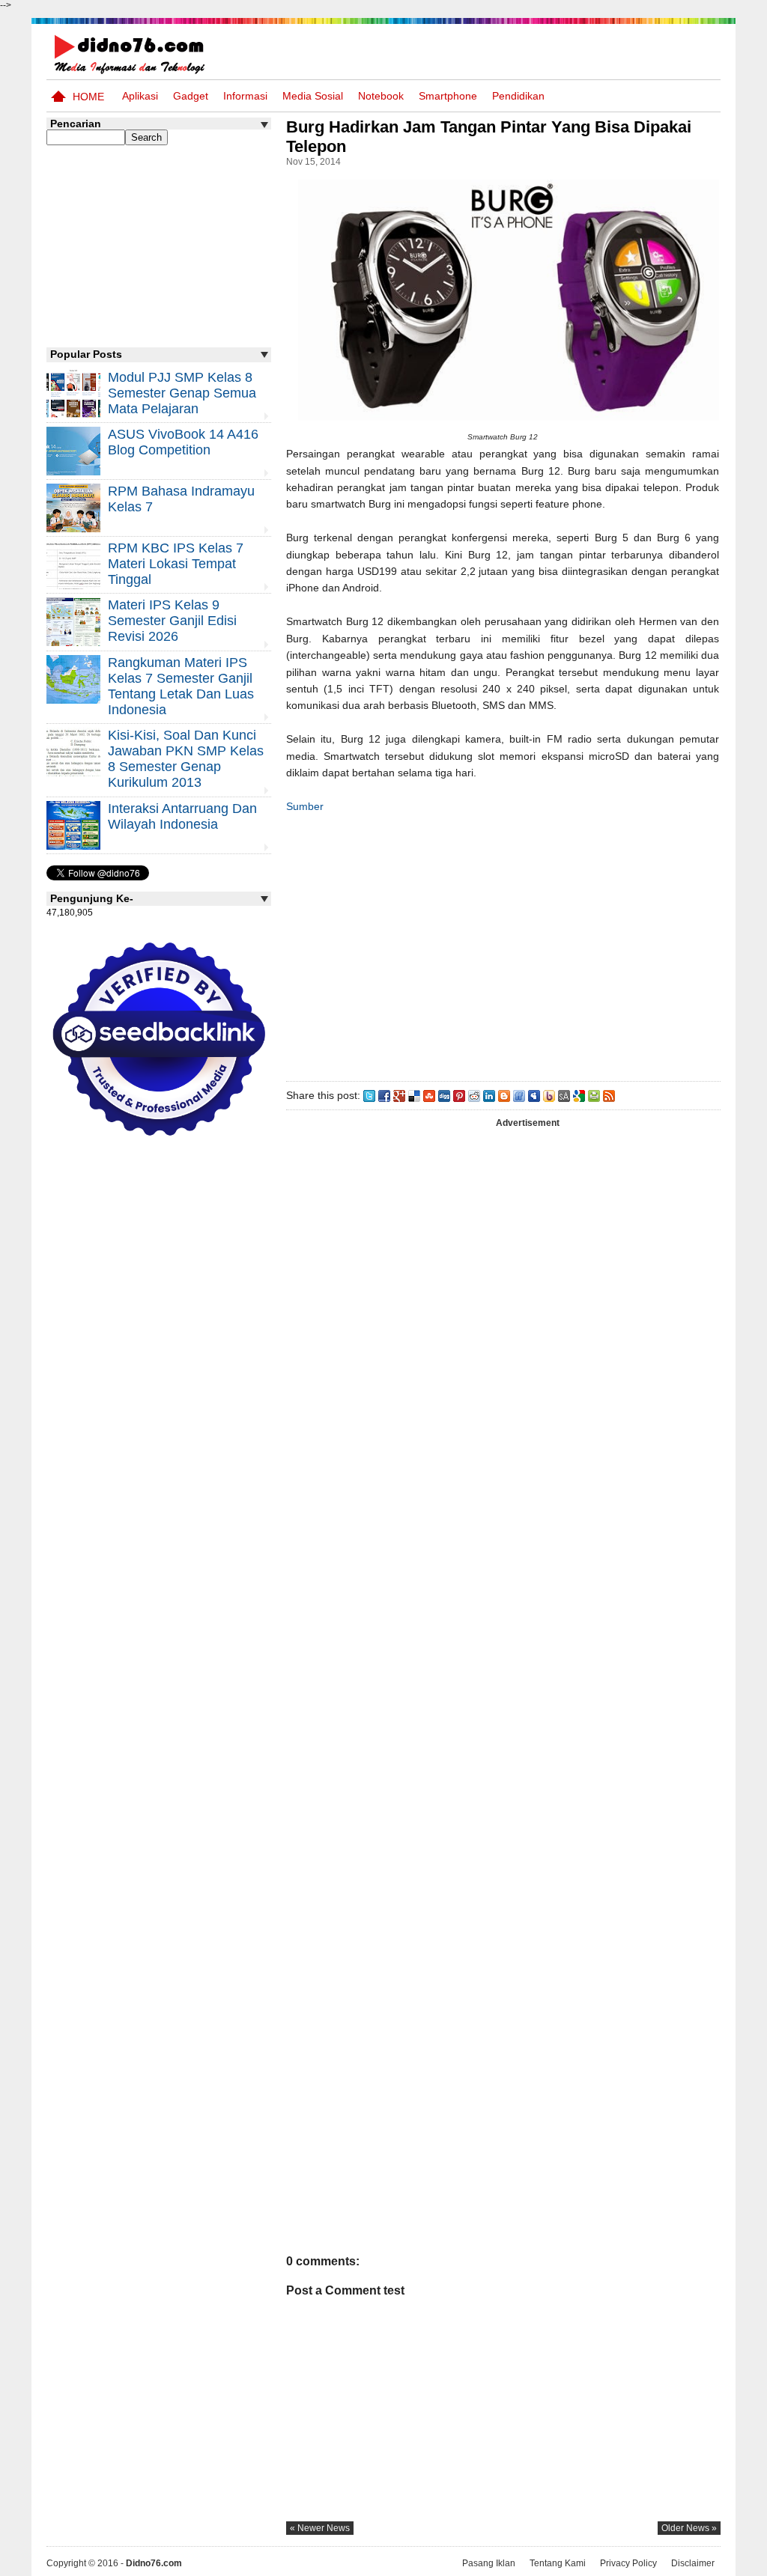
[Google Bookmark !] (579, 1095)
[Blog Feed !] (609, 1095)
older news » (689, 2528)
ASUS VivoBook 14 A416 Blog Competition (183, 442)
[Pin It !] (459, 1095)
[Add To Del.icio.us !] (414, 1095)
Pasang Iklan (489, 2563)
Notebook (381, 96)
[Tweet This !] (369, 1095)
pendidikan (518, 96)
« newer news (320, 2528)
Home (88, 97)
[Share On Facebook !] (384, 1095)
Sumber (305, 806)
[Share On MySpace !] (534, 1095)
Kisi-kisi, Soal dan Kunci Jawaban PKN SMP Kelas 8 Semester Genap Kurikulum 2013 (186, 759)
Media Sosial (313, 96)
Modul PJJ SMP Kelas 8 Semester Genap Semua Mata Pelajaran (182, 393)
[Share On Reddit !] (474, 1095)
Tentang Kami (558, 2563)
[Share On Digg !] (444, 1095)
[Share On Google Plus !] (399, 1095)
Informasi (245, 96)
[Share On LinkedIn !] (489, 1095)
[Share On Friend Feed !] (519, 1095)
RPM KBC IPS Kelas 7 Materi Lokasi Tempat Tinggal (176, 564)
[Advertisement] (503, 944)
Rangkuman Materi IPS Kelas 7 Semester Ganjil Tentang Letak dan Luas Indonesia (181, 686)
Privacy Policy (628, 2563)
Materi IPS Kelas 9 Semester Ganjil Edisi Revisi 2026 (172, 621)
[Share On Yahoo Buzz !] (549, 1095)
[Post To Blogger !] (504, 1095)
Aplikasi (140, 96)
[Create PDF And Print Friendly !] (594, 1095)
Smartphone (448, 96)
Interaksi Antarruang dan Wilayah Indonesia (182, 816)
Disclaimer (693, 2563)
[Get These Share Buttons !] (564, 1095)
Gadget (191, 96)
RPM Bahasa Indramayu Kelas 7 (181, 499)
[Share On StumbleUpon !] (429, 1095)
